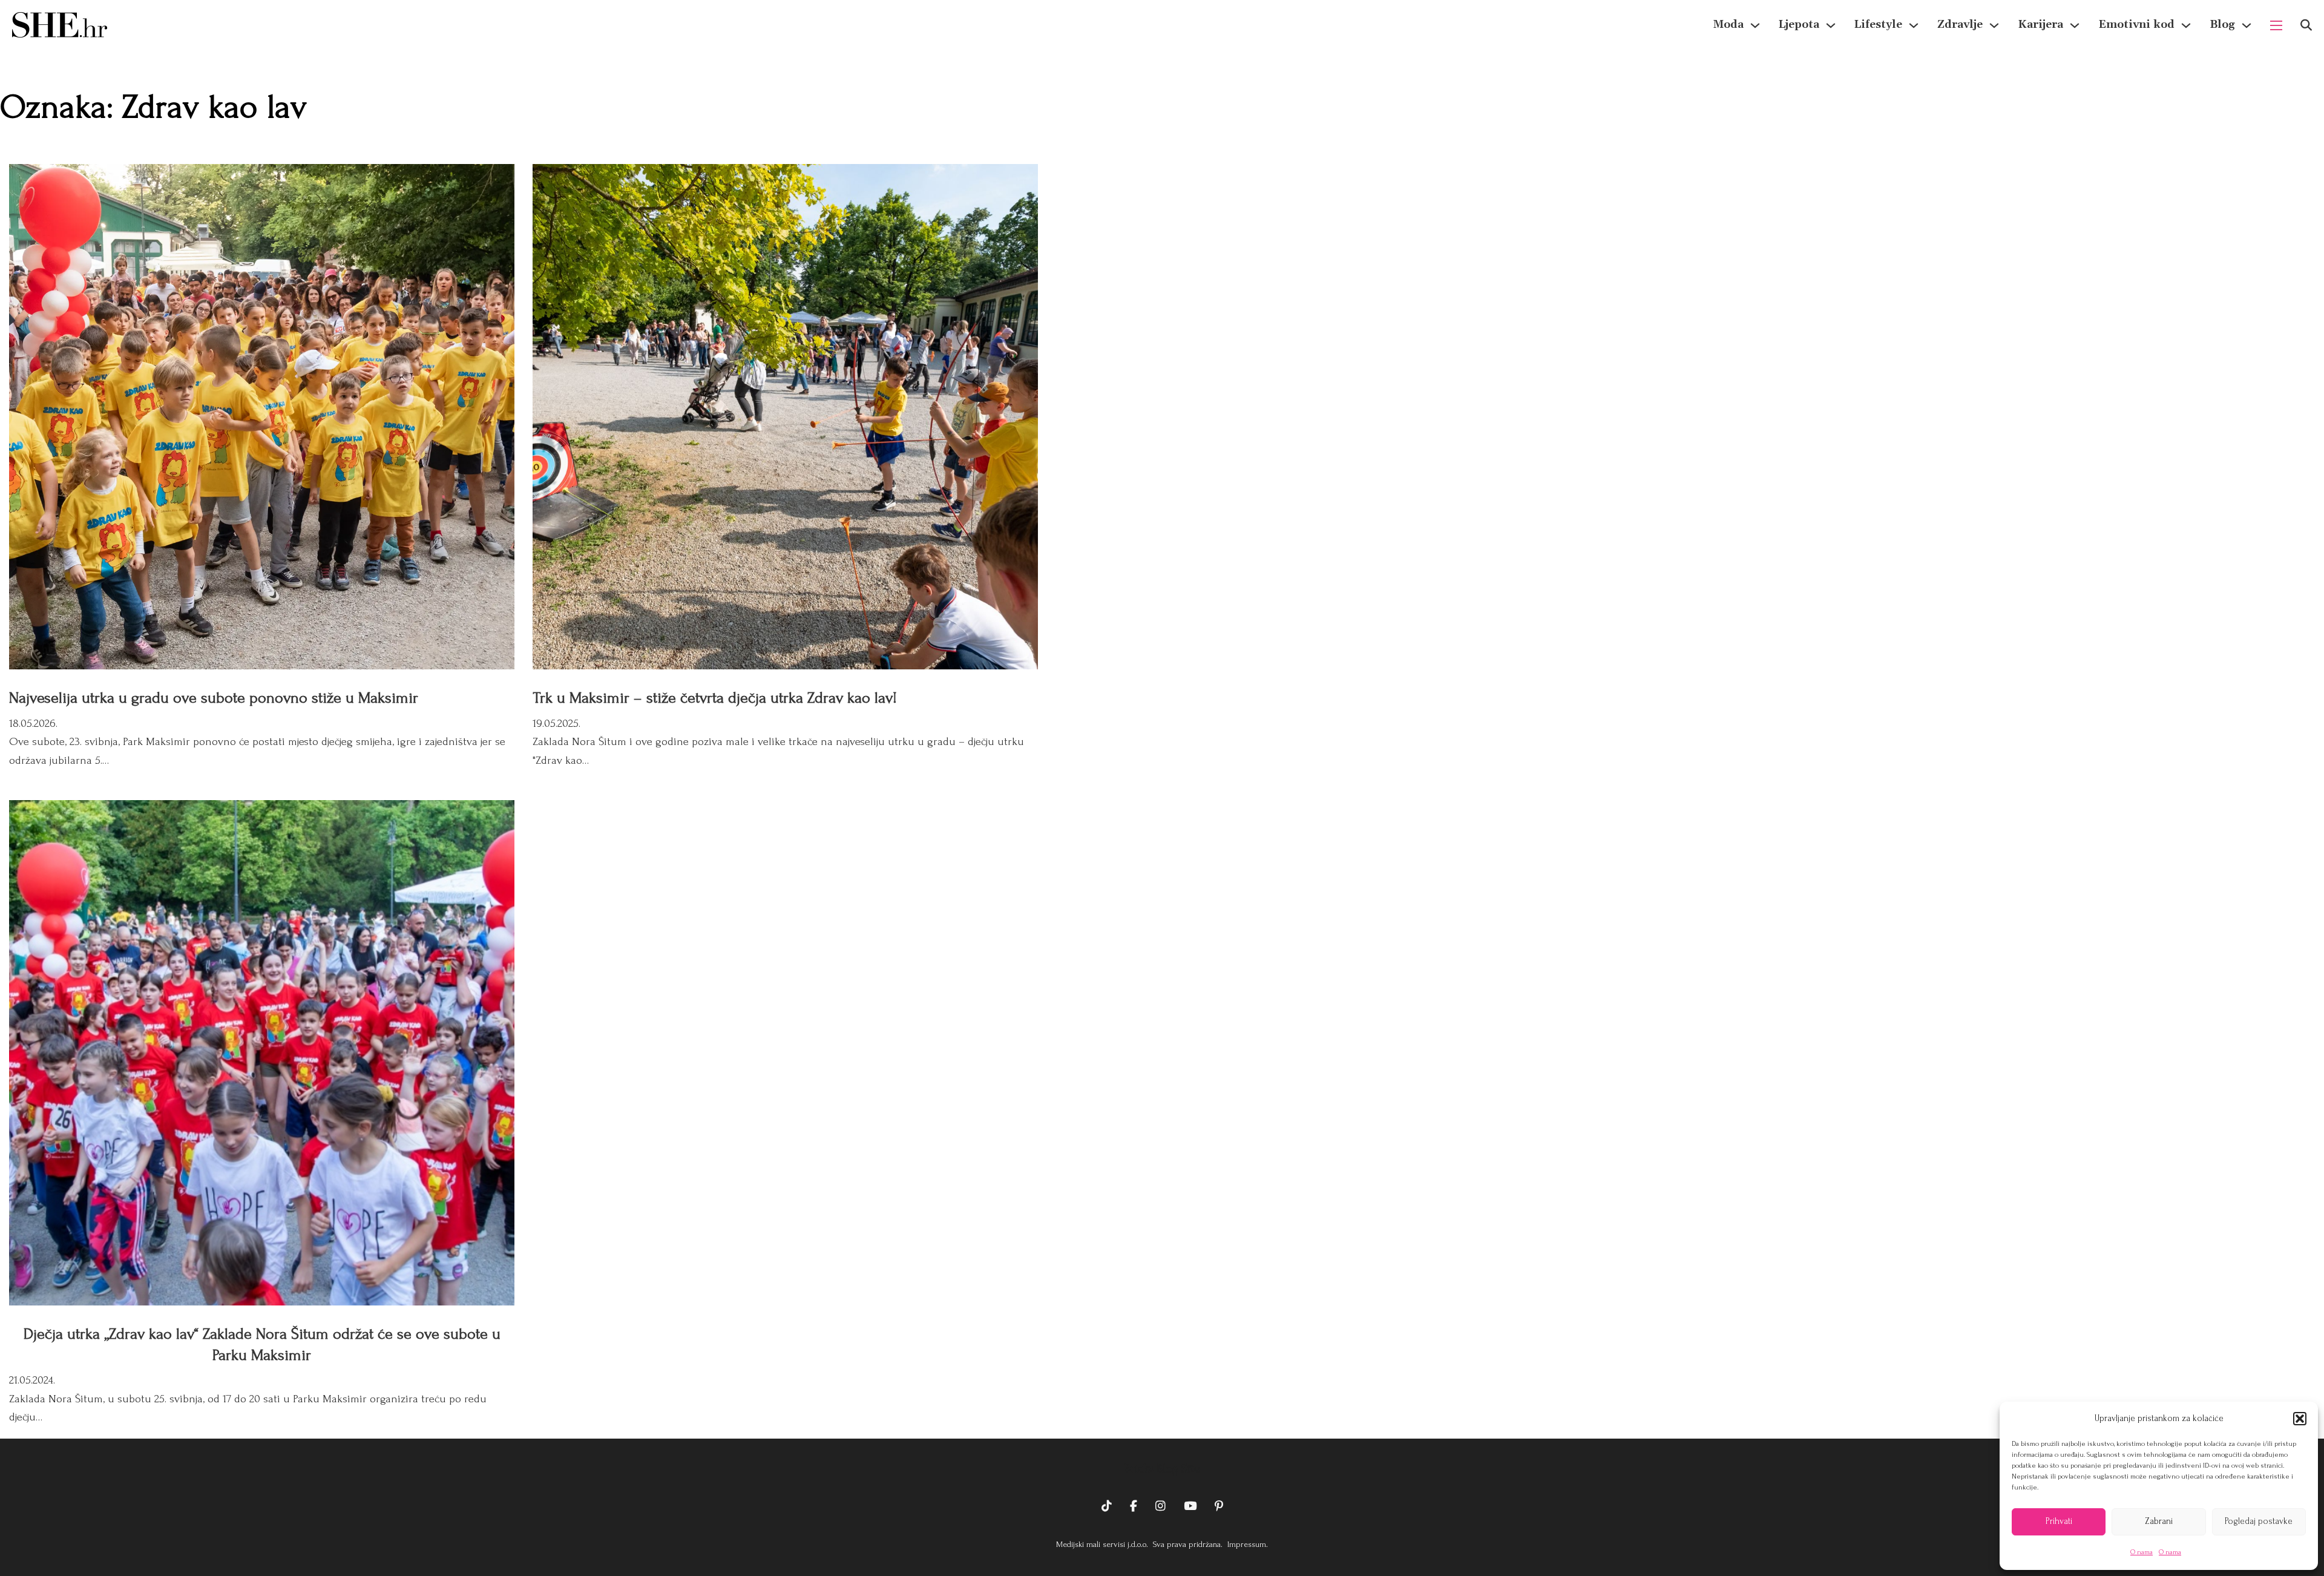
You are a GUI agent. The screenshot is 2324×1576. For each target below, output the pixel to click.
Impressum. (1246, 1544)
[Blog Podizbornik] (2247, 25)
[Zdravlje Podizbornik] (1994, 25)
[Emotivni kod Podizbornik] (2186, 25)
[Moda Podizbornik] (1755, 25)
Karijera (2040, 25)
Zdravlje (1960, 25)
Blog (2222, 25)
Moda (1728, 25)
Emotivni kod (2136, 25)
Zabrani (2159, 1521)
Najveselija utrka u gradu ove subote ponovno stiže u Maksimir (214, 698)
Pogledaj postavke (2259, 1521)
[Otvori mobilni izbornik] (2276, 25)
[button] (2300, 1419)
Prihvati (2059, 1521)
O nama (2142, 1552)
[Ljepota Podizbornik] (1831, 25)
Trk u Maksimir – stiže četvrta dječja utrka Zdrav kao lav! (715, 698)
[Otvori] (2306, 25)
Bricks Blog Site (1162, 1469)
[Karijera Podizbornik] (2075, 25)
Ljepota (1799, 25)
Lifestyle (1878, 25)
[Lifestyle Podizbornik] (1914, 25)
